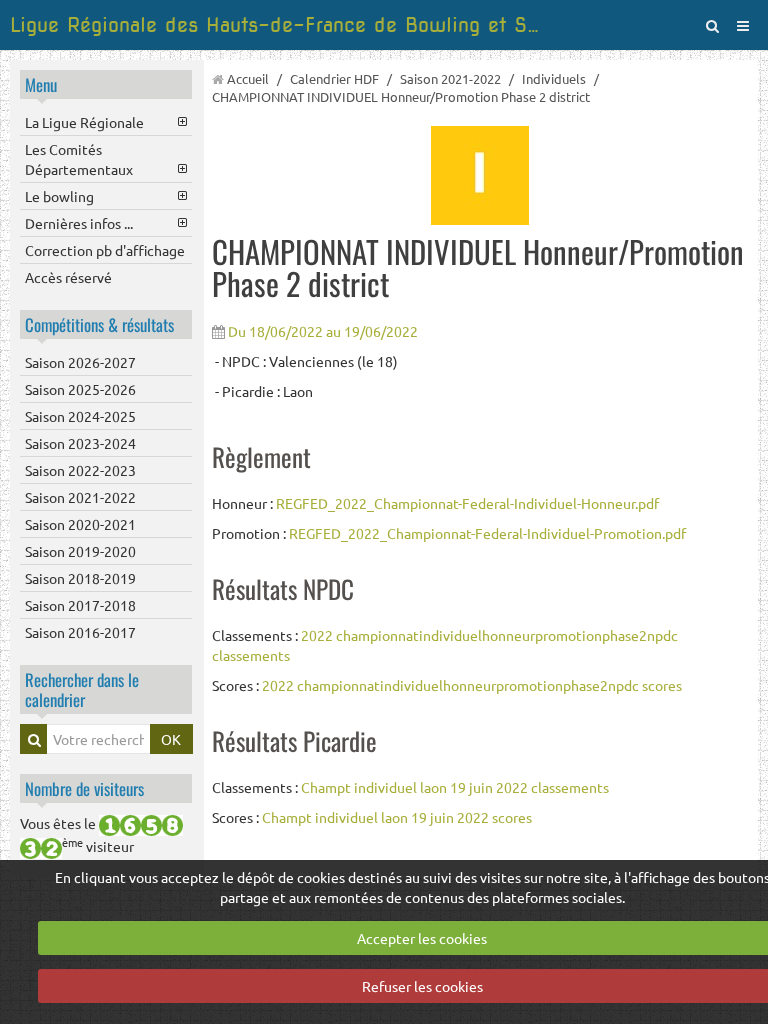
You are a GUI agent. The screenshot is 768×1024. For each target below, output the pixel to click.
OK (171, 739)
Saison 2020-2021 (80, 524)
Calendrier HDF (334, 78)
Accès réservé (68, 277)
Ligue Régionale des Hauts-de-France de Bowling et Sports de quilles (279, 25)
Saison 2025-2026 (80, 389)
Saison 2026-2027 (80, 362)
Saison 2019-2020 (80, 551)
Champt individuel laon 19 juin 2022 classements (455, 787)
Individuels (554, 78)
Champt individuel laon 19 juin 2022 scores (397, 817)
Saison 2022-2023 (80, 470)
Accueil (248, 78)
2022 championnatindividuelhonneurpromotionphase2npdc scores (472, 685)
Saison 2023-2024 (80, 443)
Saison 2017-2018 (80, 605)
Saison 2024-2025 (80, 416)
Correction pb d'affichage (105, 250)
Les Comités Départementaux (79, 159)
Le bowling (59, 196)
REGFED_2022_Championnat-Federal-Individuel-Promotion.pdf (487, 533)
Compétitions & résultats (99, 324)
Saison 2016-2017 (80, 632)
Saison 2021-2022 (80, 497)
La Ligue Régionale (84, 122)
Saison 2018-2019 (80, 578)
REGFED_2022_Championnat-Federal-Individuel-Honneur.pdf (467, 503)
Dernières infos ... (79, 223)
